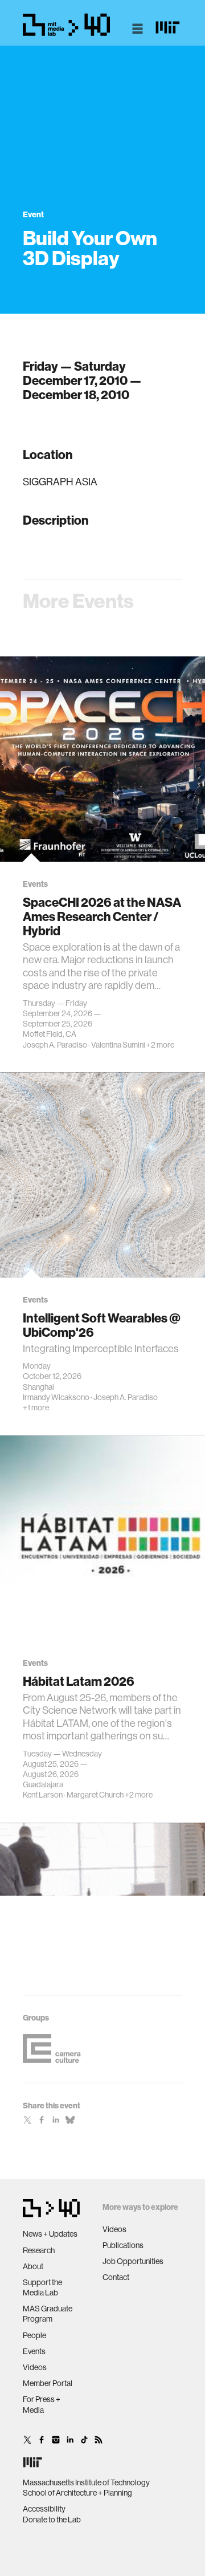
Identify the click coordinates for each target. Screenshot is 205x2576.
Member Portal (48, 2383)
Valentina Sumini (118, 1045)
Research (39, 2250)
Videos (35, 2367)
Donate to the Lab (52, 2520)
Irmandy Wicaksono (56, 1397)
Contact (116, 2277)
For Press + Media (42, 2404)
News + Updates (50, 2234)
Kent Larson (43, 1795)
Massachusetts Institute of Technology (86, 2482)
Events (34, 2351)
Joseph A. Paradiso (55, 1045)
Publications (123, 2245)
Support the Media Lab (42, 2287)
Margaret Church (95, 1795)
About (33, 2266)
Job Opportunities (133, 2261)
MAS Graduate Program (48, 2314)
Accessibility (44, 2509)
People (34, 2335)
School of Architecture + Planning (77, 2493)
